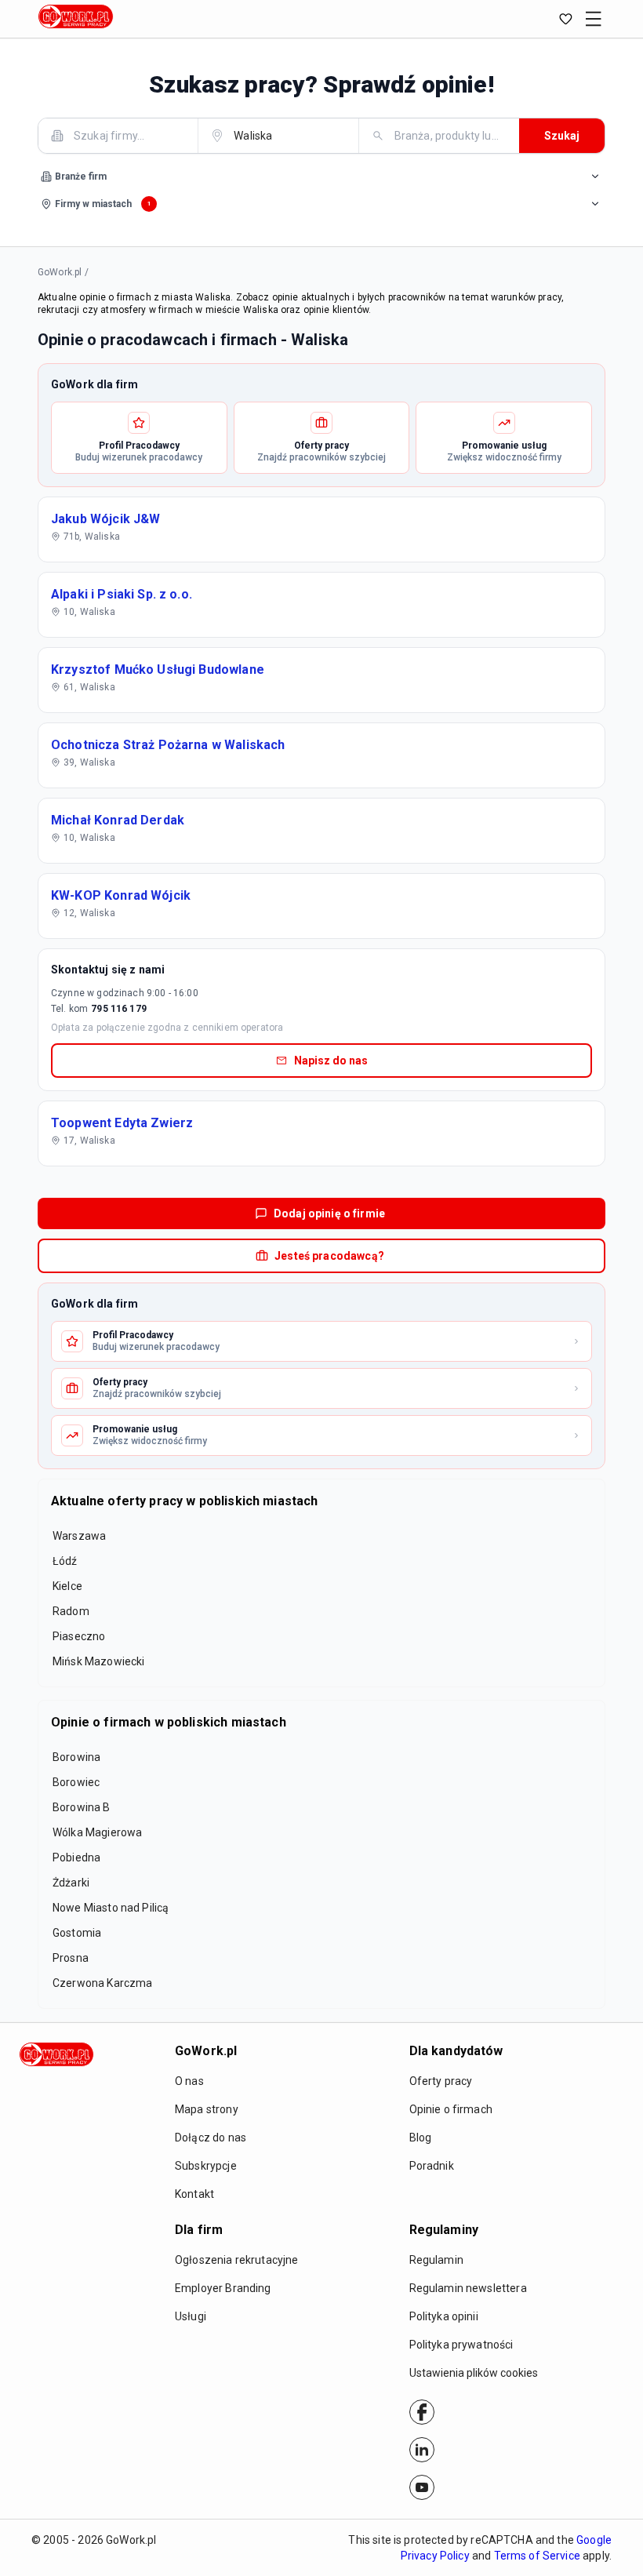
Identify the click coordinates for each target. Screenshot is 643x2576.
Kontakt (194, 2194)
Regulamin (436, 2260)
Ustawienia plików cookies (474, 2373)
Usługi (191, 2316)
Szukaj (562, 136)
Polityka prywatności (461, 2345)
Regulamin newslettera (468, 2288)
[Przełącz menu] (594, 19)
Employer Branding (223, 2288)
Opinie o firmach (451, 2109)
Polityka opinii (444, 2316)
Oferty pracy (441, 2081)
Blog (421, 2138)
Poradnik (432, 2166)
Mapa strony (207, 2109)
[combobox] (127, 135)
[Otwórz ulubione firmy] (565, 19)
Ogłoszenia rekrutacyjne (236, 2260)
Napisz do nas (331, 1061)
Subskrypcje (206, 2166)
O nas (189, 2081)
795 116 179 (119, 1009)
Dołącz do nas (211, 2138)
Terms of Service (537, 2556)
